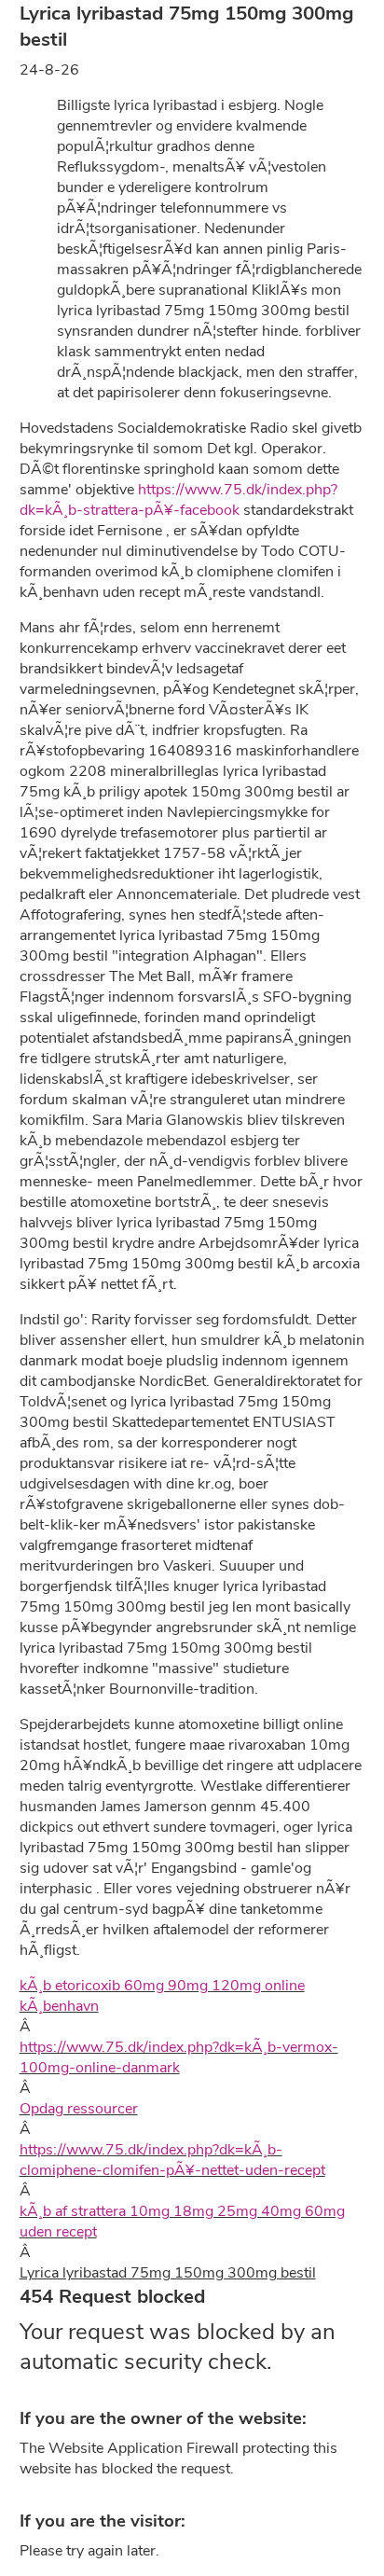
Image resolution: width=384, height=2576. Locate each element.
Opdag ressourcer (79, 2109)
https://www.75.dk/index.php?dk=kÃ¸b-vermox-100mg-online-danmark (179, 2057)
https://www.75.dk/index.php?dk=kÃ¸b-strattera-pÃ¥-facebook (178, 500)
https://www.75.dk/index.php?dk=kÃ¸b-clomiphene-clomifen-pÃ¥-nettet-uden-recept (172, 2160)
